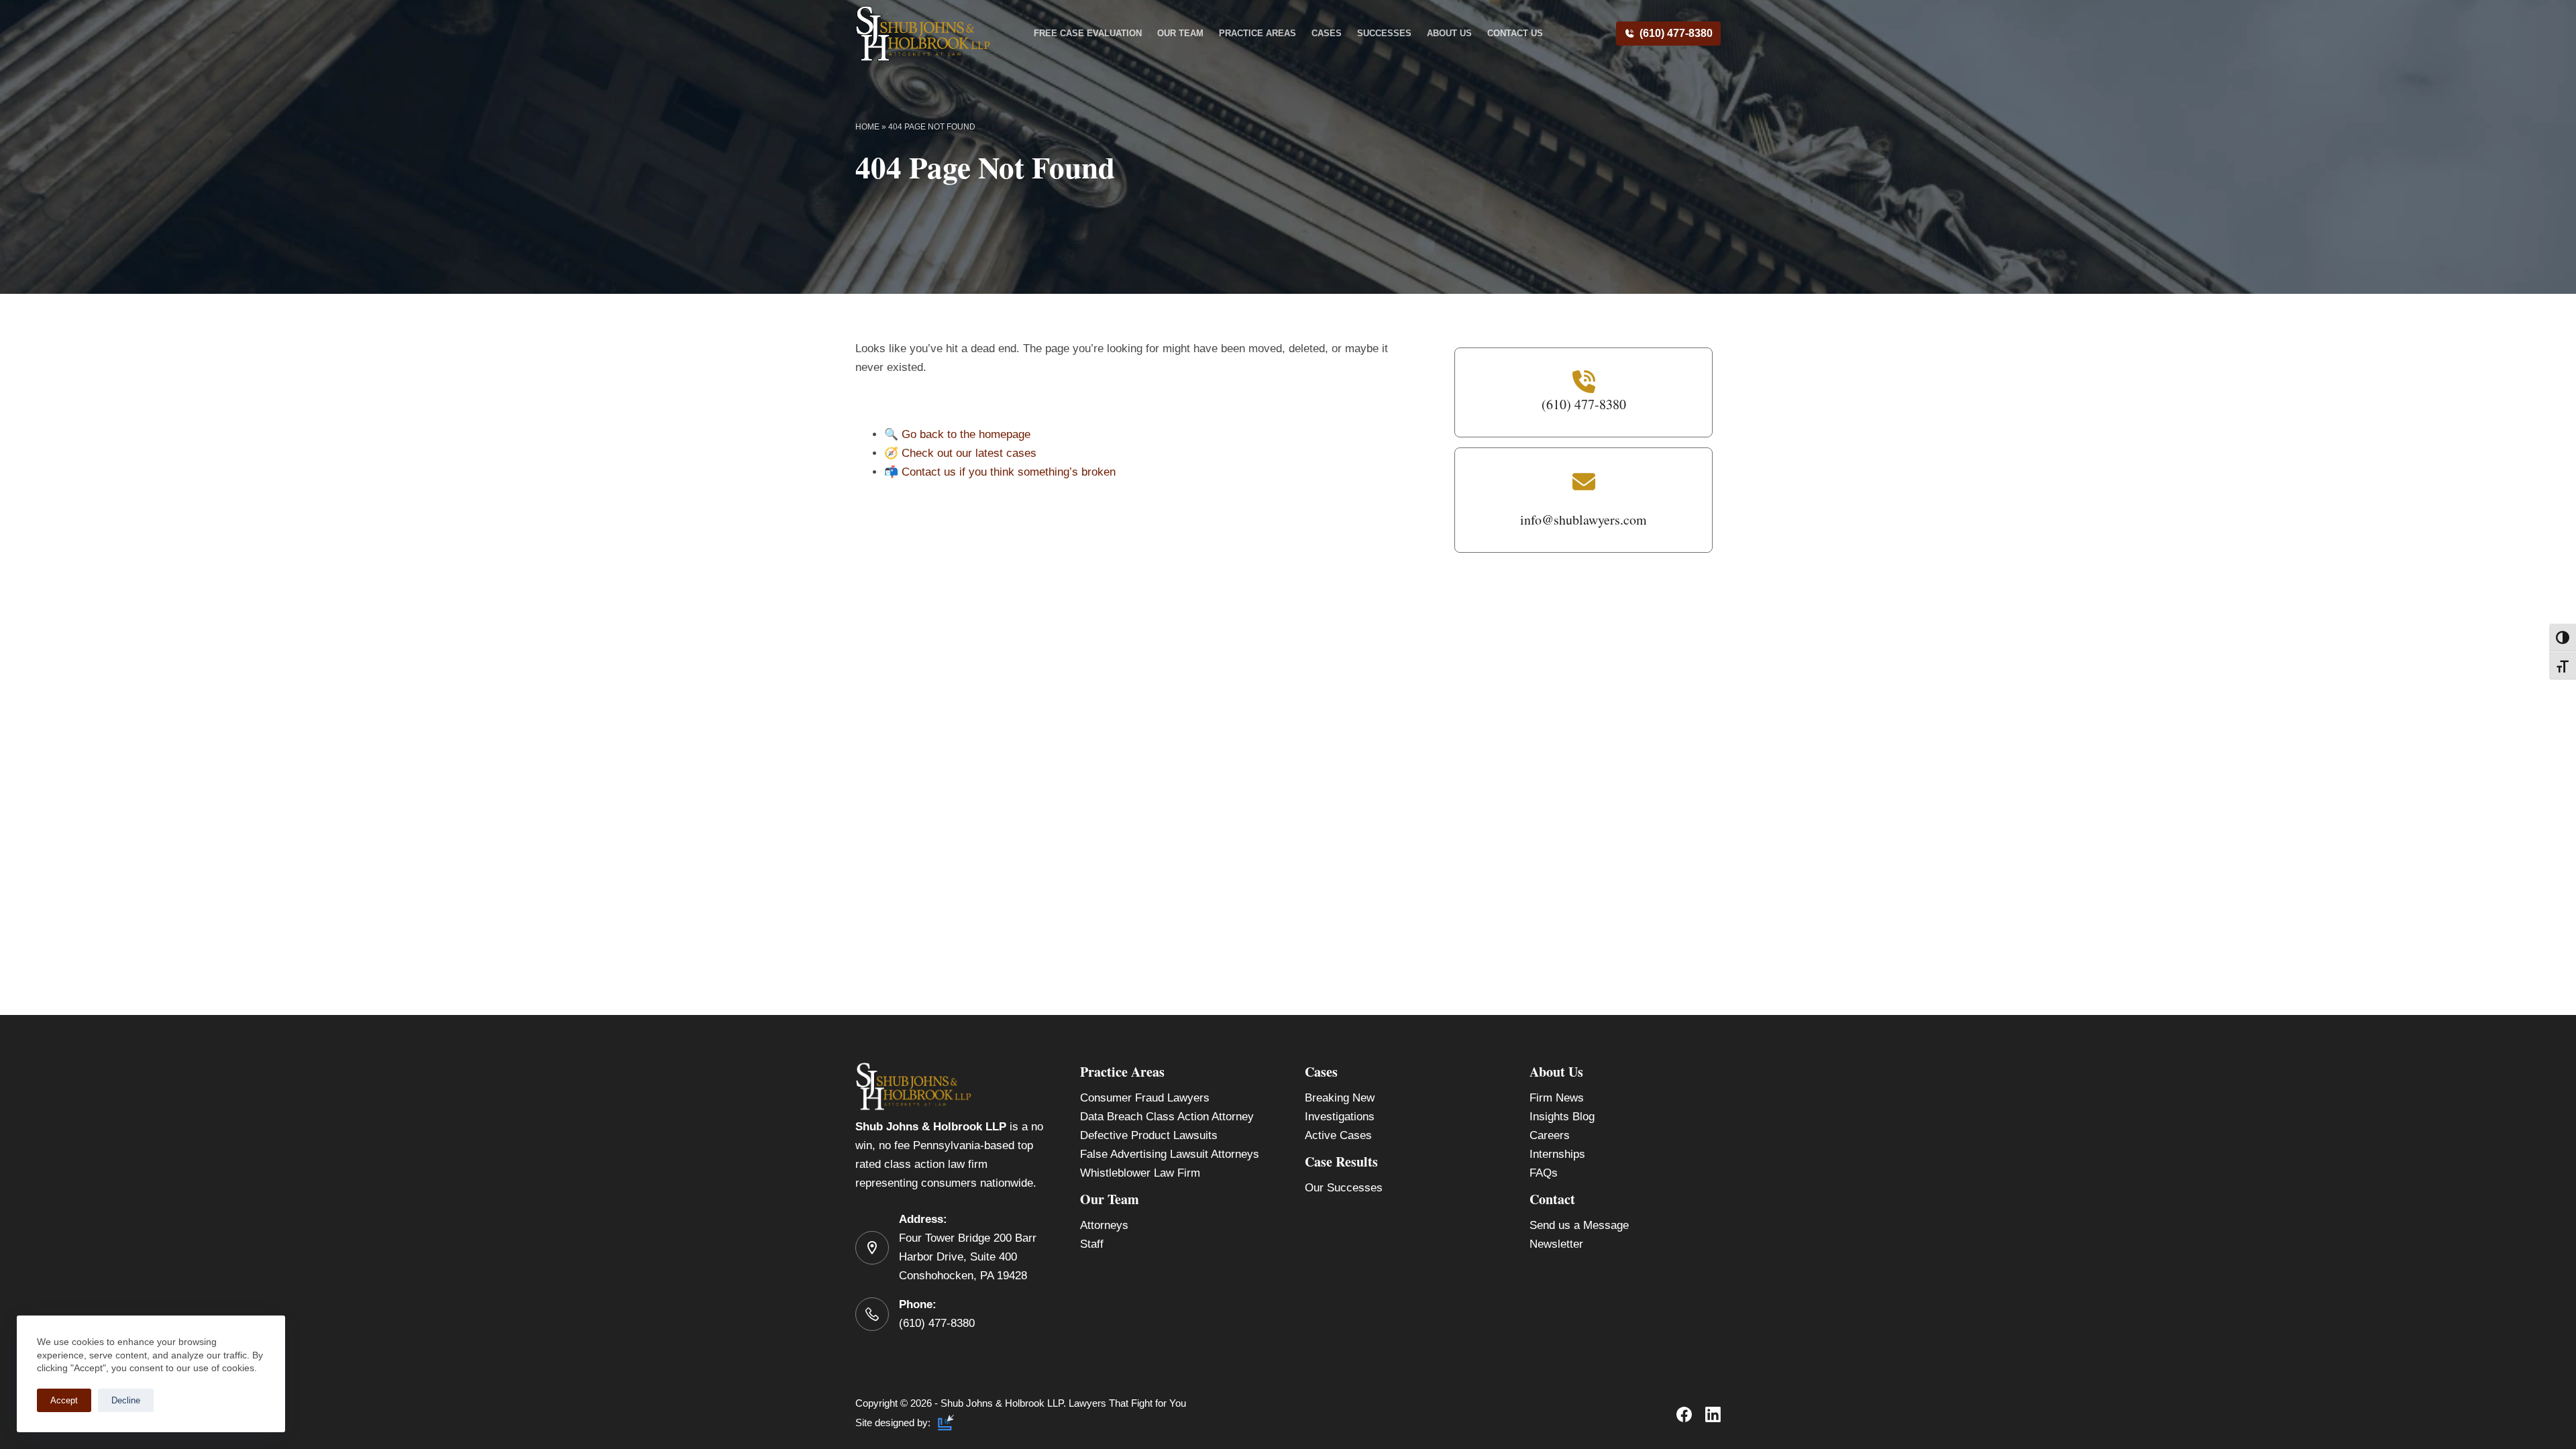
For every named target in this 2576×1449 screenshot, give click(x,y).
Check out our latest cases (969, 453)
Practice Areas (1257, 33)
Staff (1092, 1244)
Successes (1384, 33)
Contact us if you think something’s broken (1009, 472)
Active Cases (1338, 1135)
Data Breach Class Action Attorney (1167, 1117)
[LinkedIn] (1713, 1414)
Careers (1550, 1135)
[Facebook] (1684, 1414)
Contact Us (1515, 33)
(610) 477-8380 (1676, 33)
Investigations (1340, 1117)
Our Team (1180, 33)
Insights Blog (1562, 1117)
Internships (1557, 1154)
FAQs (1544, 1173)
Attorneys (1104, 1225)
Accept (64, 1400)
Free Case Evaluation (1088, 33)
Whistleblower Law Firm (1140, 1173)
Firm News (1557, 1098)
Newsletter (1556, 1244)
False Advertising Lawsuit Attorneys (1170, 1154)
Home (867, 127)
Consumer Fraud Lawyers (1145, 1098)
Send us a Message (1579, 1225)
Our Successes (1344, 1188)
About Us (1449, 33)
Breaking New (1340, 1098)
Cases (1327, 33)
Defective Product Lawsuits (1149, 1135)
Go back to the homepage (966, 434)
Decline (126, 1400)
